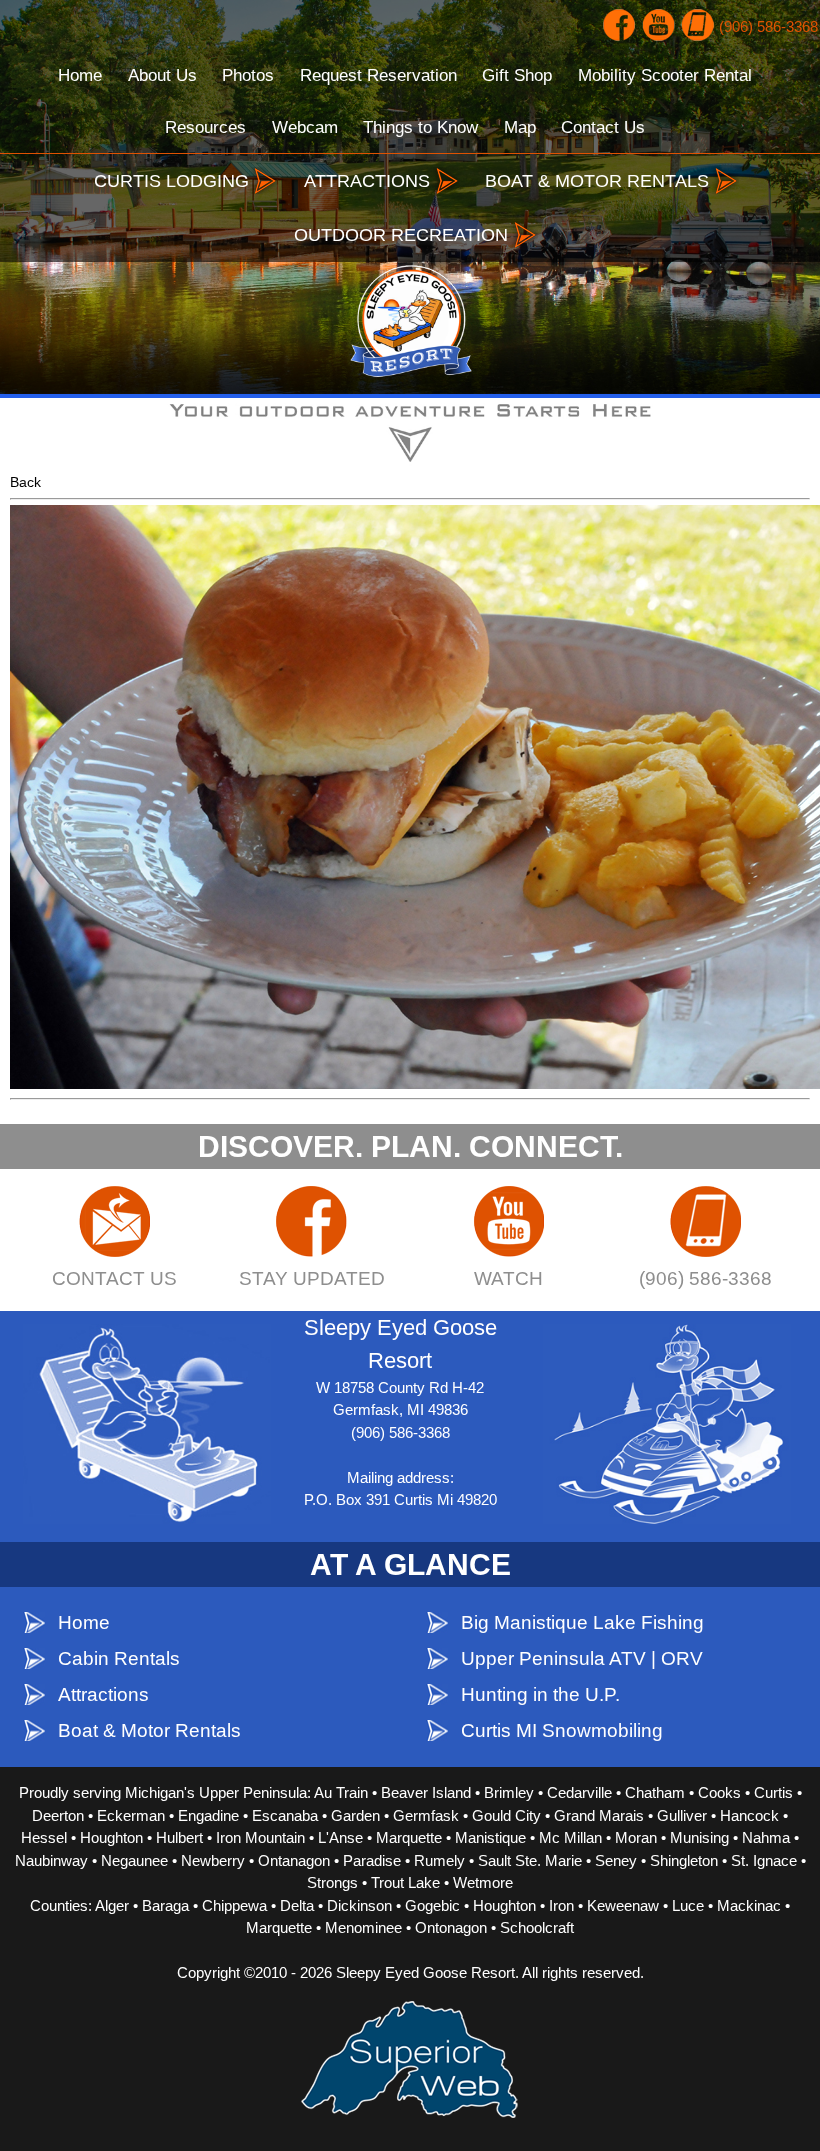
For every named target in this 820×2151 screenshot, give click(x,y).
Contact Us (603, 127)
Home (80, 75)
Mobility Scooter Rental (665, 75)
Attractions (103, 1694)
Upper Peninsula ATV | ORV (582, 1658)
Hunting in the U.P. (540, 1694)
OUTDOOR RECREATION (401, 235)
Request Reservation (378, 75)
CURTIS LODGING (171, 181)
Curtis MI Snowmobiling (562, 1730)
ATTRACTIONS (367, 181)
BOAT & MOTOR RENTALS (597, 181)
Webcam (305, 127)
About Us (162, 75)
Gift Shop (517, 75)
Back (25, 482)
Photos (248, 75)
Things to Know (420, 127)
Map (520, 127)
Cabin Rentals (119, 1658)
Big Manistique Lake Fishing (582, 1622)
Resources (205, 127)
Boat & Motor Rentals (149, 1730)
